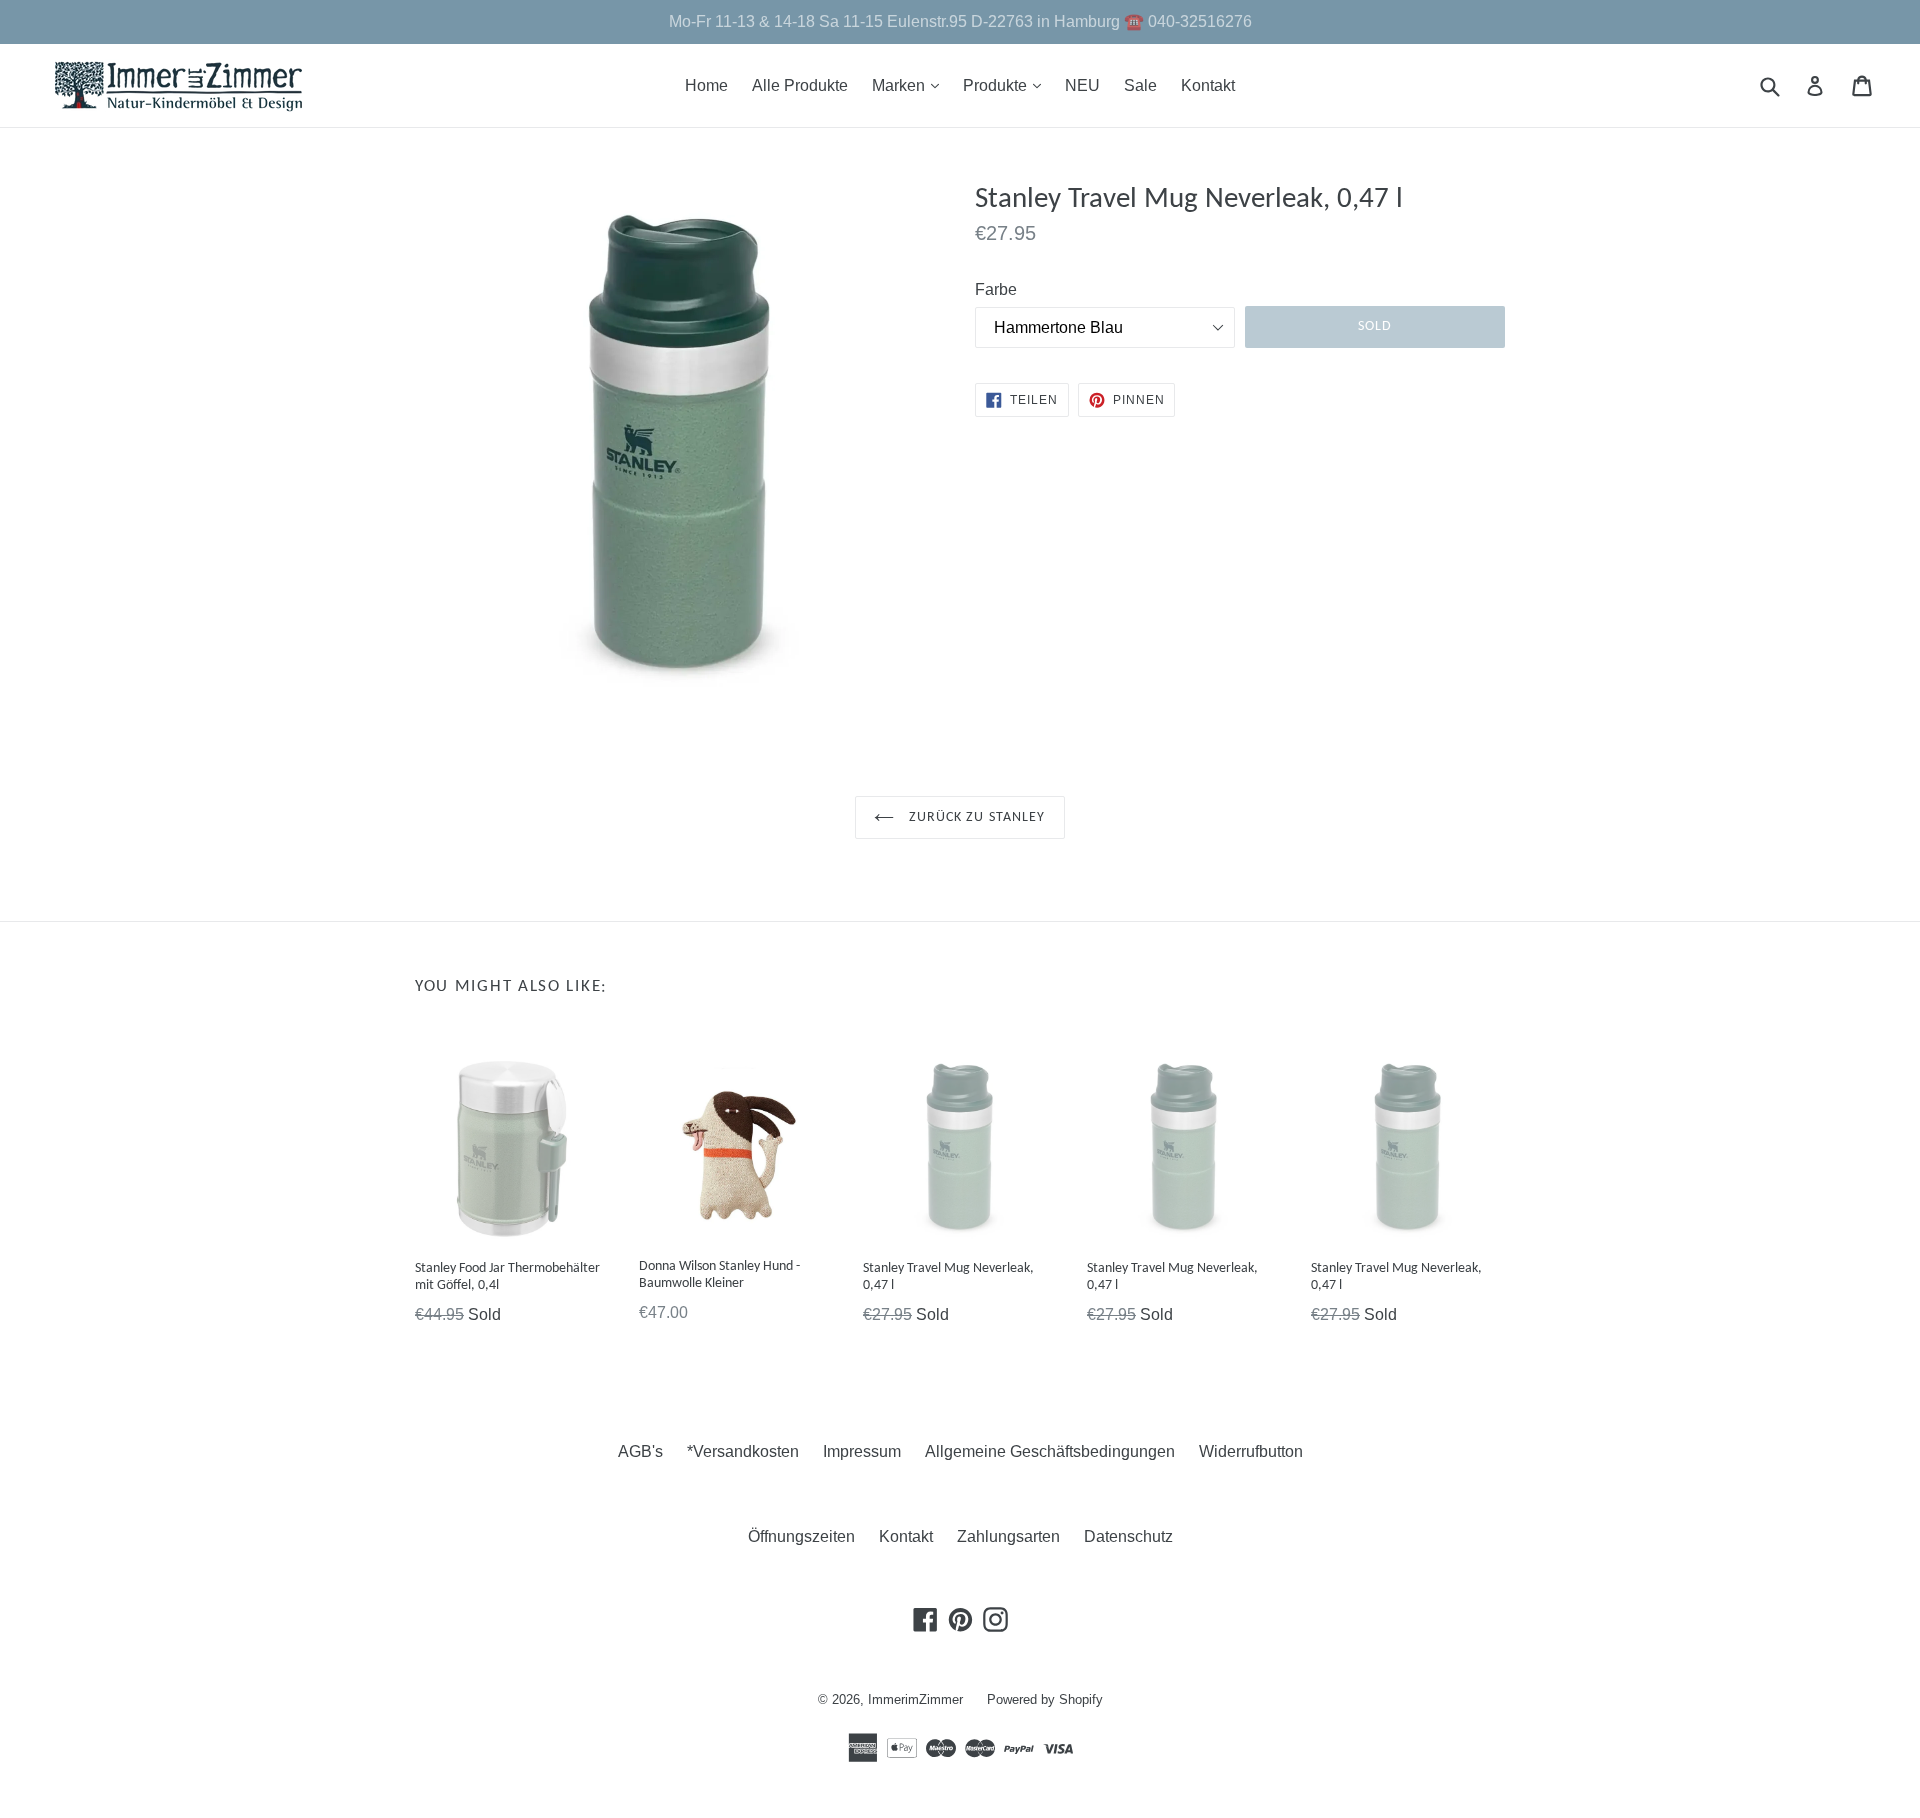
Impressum (862, 1451)
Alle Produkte (800, 85)
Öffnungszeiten (801, 1536)
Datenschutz (1128, 1536)
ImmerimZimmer (915, 1699)
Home (706, 85)
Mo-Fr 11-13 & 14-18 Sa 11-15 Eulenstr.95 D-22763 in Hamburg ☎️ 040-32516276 (960, 21)
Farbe (996, 289)
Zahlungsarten (1008, 1536)
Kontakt (1208, 85)
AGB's (640, 1451)
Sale (1140, 85)
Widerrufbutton (1251, 1451)
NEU (1082, 85)
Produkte (1007, 85)
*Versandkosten (743, 1451)
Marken (910, 85)
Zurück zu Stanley (974, 817)
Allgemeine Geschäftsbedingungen (1050, 1451)
